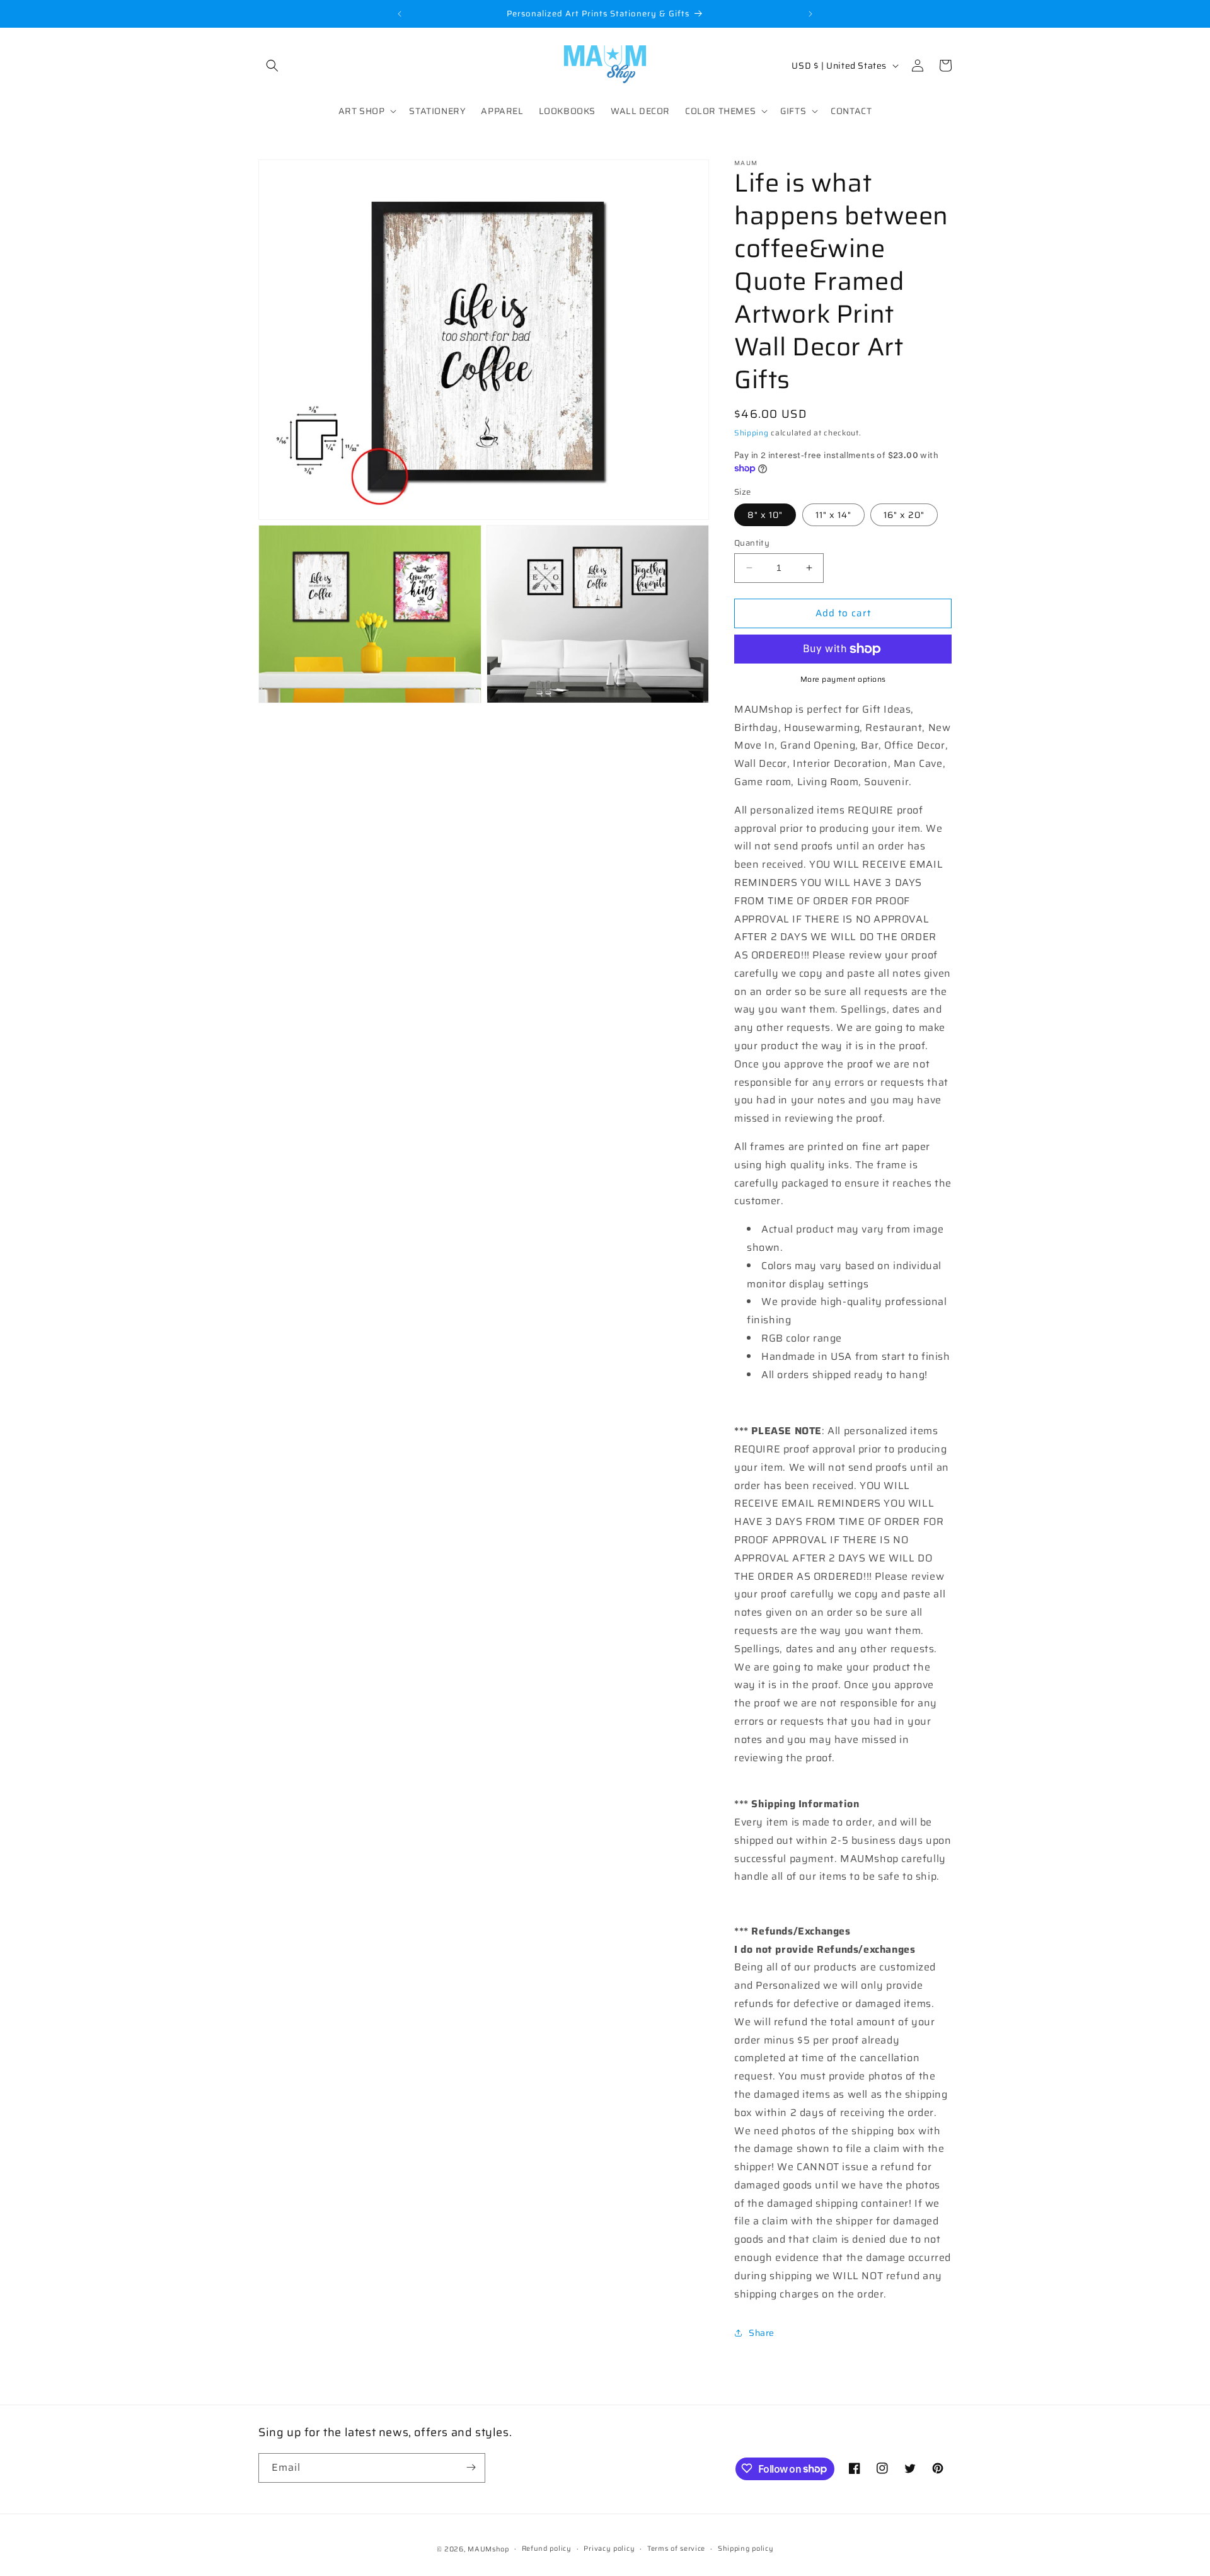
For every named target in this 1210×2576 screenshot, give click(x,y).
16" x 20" (904, 515)
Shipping (752, 433)
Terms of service (676, 2549)
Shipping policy (746, 2549)
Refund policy (547, 2549)
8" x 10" (765, 515)
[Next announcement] (810, 14)
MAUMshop (488, 2549)
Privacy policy (609, 2549)
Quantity (752, 543)
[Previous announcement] (400, 14)
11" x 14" (833, 515)
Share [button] (762, 2333)
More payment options (843, 679)
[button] (272, 66)
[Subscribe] (471, 2467)
